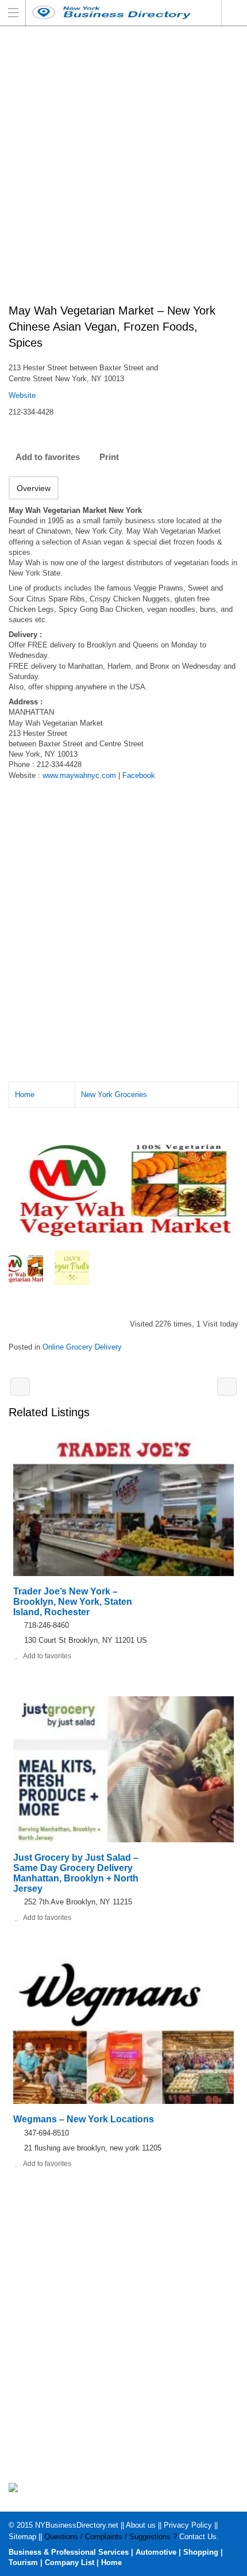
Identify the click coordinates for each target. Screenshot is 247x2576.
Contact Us (198, 2537)
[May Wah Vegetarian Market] (123, 1187)
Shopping (201, 2552)
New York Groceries (114, 1095)
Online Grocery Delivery (82, 1347)
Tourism (23, 2562)
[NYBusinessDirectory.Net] (113, 12)
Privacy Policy (188, 2525)
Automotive (156, 2552)
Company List (70, 2562)
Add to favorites (48, 457)
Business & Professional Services (69, 2552)
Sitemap (22, 2537)
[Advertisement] (123, 171)
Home (25, 1095)
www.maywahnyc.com (79, 775)
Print (109, 457)
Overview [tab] (34, 488)
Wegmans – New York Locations (84, 2119)
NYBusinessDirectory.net (77, 2525)
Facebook (139, 775)
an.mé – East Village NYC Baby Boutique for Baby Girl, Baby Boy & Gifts (20, 1387)
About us (141, 2525)
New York (234, 13)
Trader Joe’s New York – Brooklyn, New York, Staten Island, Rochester (73, 1602)
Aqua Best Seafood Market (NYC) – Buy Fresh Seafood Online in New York (227, 1387)
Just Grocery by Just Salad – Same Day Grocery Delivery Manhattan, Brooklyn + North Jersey (76, 1873)
